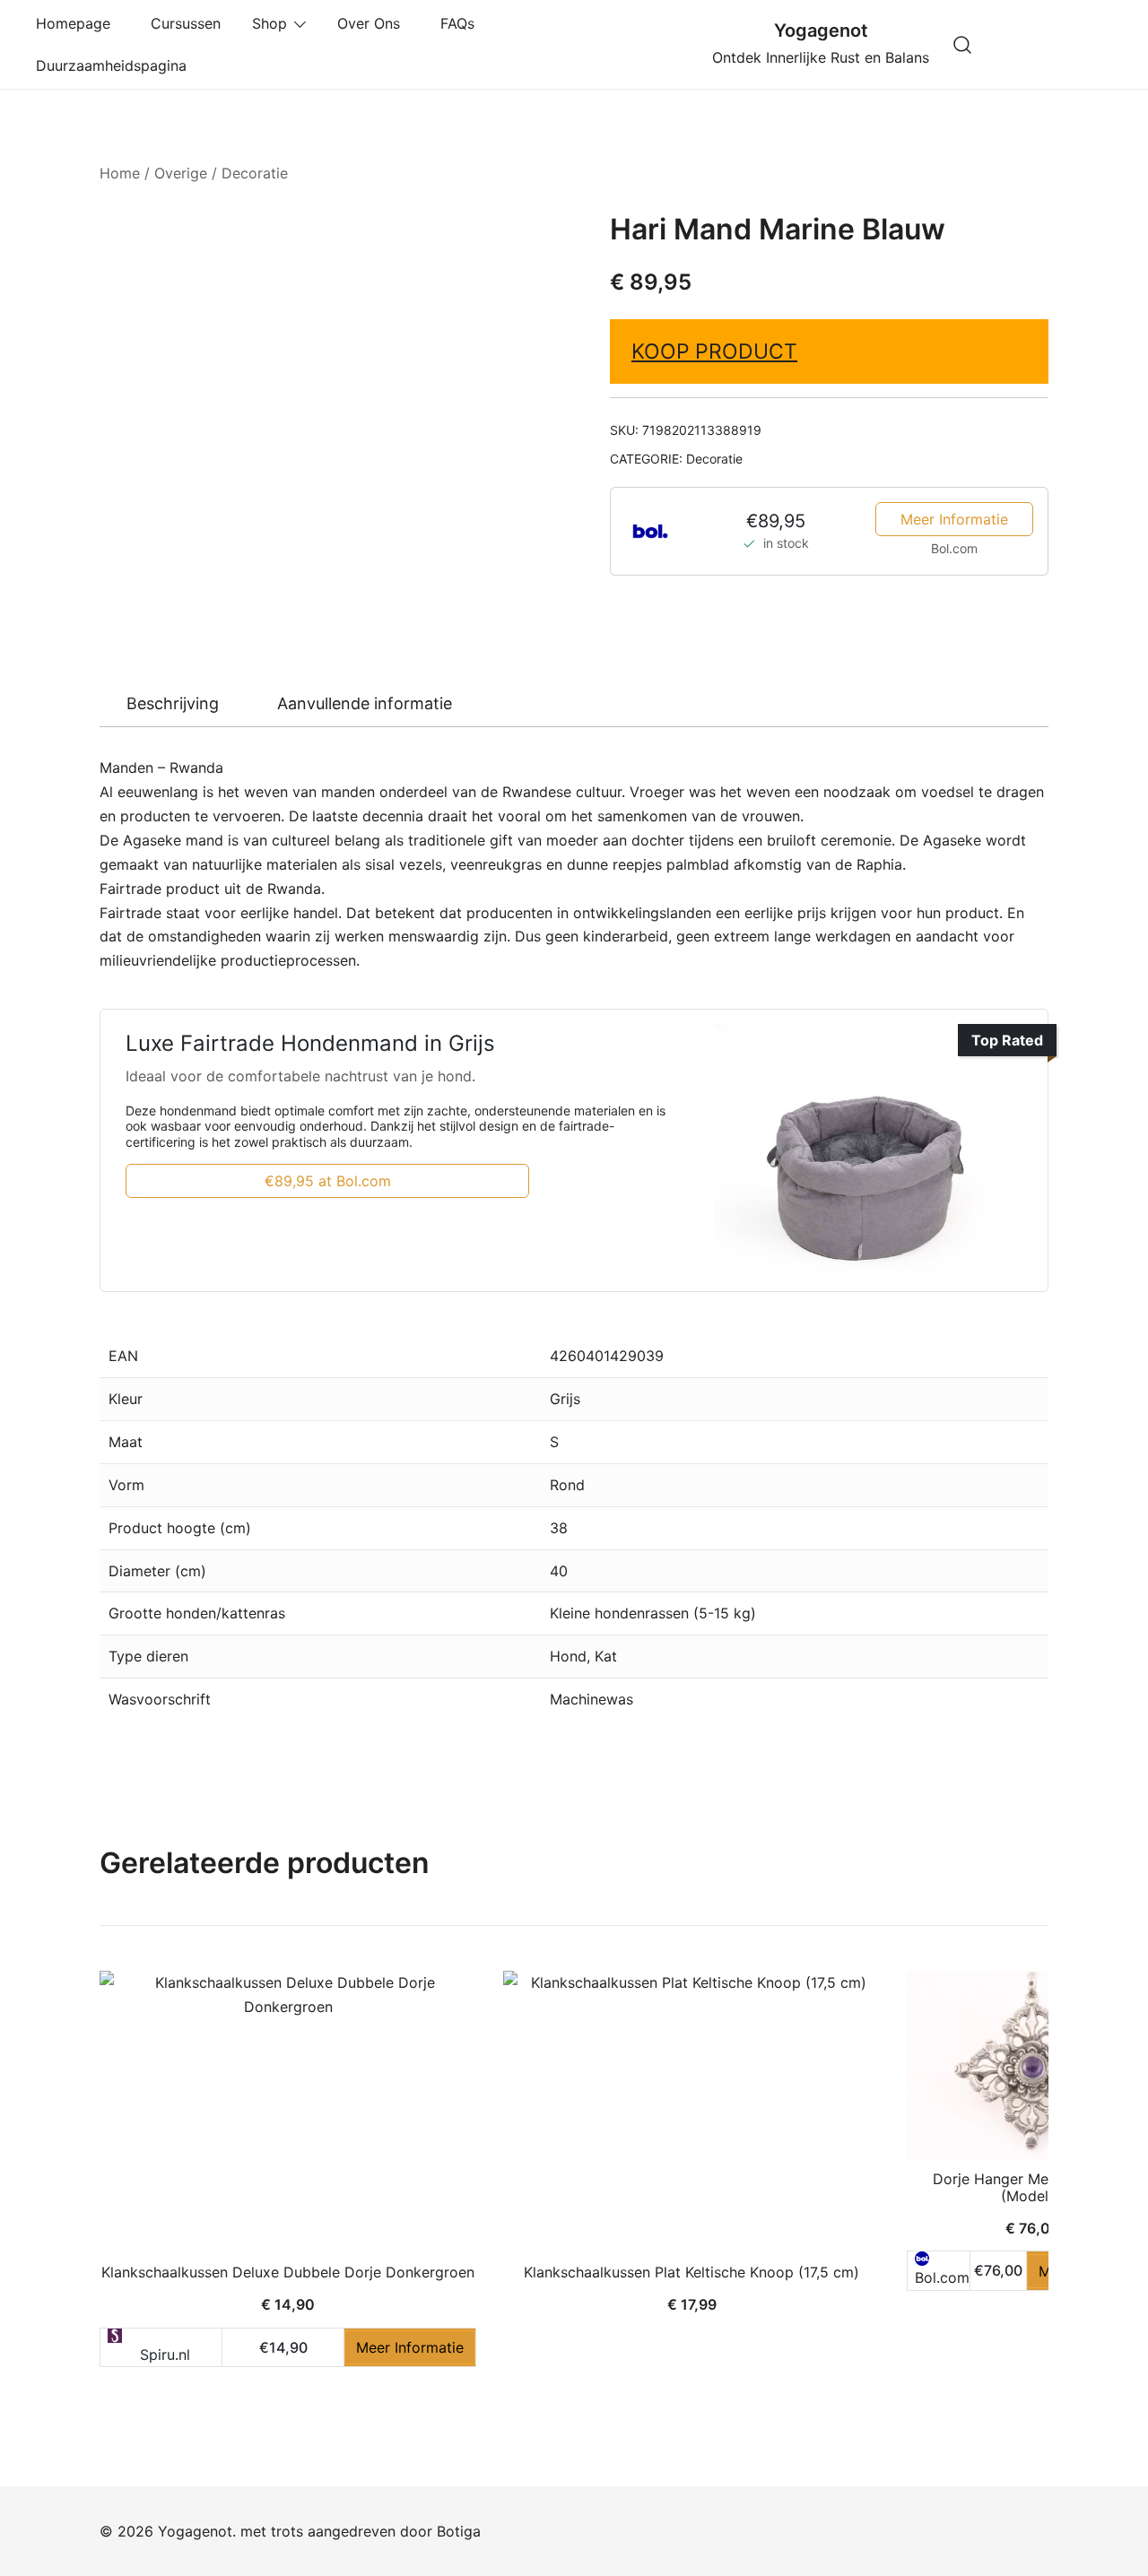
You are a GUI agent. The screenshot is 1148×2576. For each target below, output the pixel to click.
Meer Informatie (954, 519)
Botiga (459, 2531)
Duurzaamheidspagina (116, 65)
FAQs (462, 23)
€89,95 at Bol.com (328, 1181)
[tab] (173, 704)
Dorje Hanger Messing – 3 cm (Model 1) (1033, 2187)
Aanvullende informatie (365, 703)
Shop (270, 23)
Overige (181, 173)
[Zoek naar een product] (963, 44)
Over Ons (373, 23)
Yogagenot (821, 30)
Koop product (714, 351)
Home (120, 173)
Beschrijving (173, 703)
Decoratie (255, 173)
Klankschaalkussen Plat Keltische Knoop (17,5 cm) (691, 2272)
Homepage (78, 23)
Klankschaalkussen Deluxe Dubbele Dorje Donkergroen (288, 2272)
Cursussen (186, 23)
